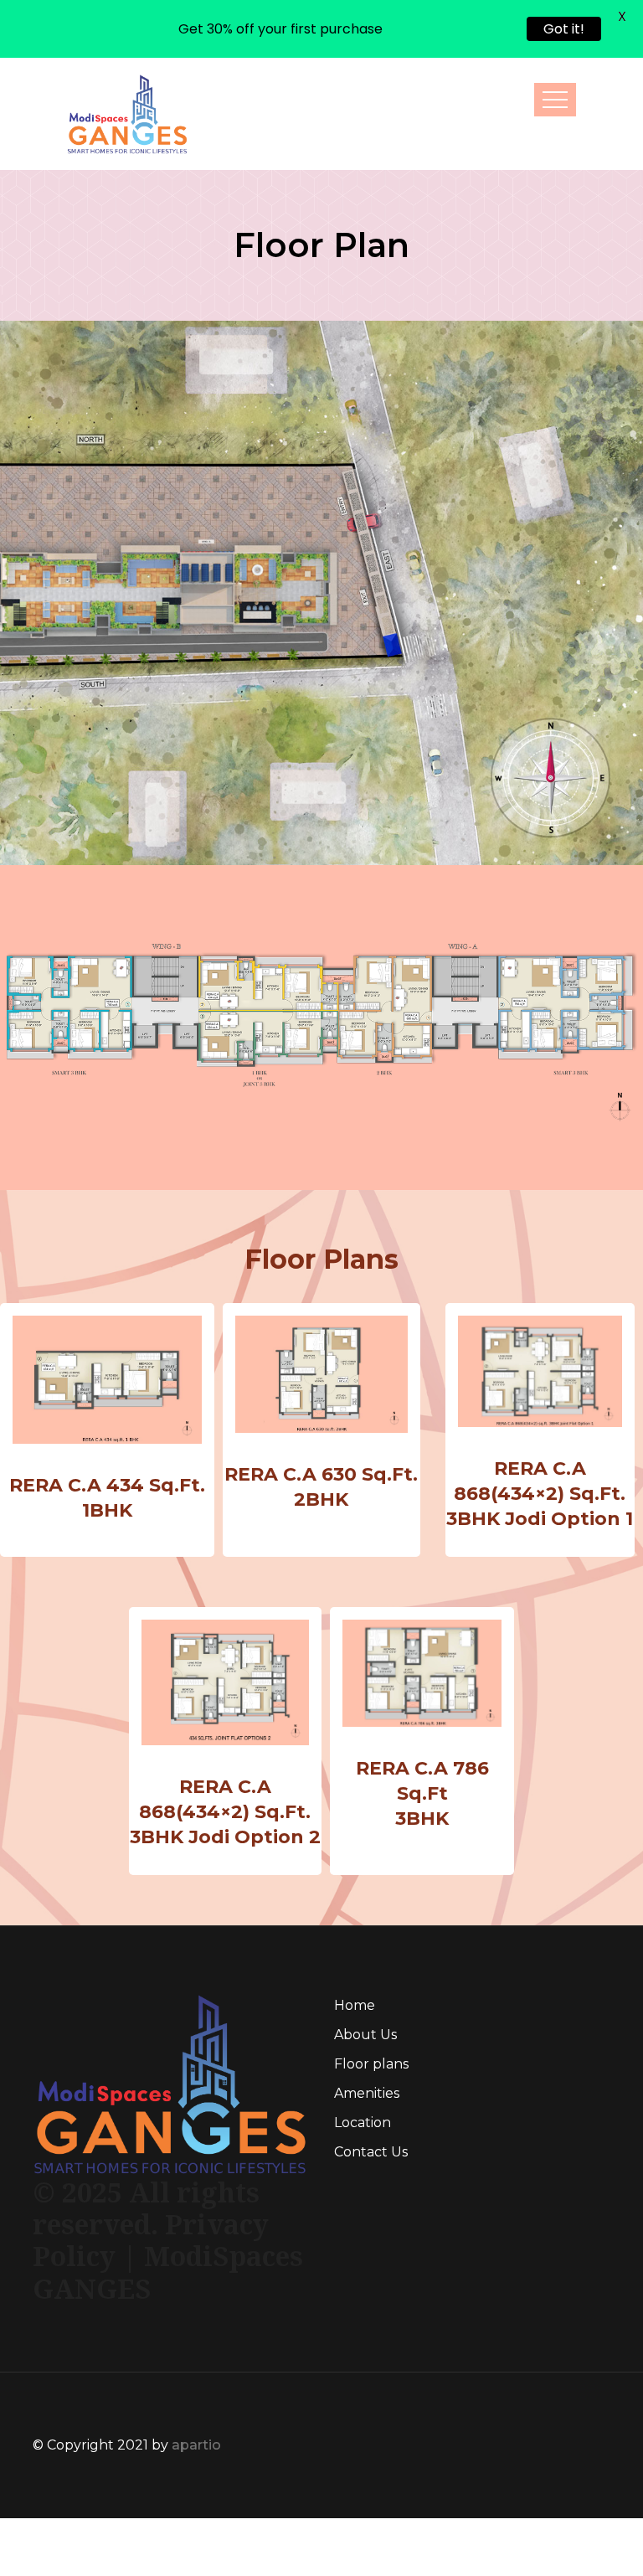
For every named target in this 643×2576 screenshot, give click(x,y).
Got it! (564, 29)
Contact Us (371, 2093)
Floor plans (371, 2005)
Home (355, 1947)
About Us (365, 1976)
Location (363, 2064)
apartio (196, 2387)
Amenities (367, 2035)
